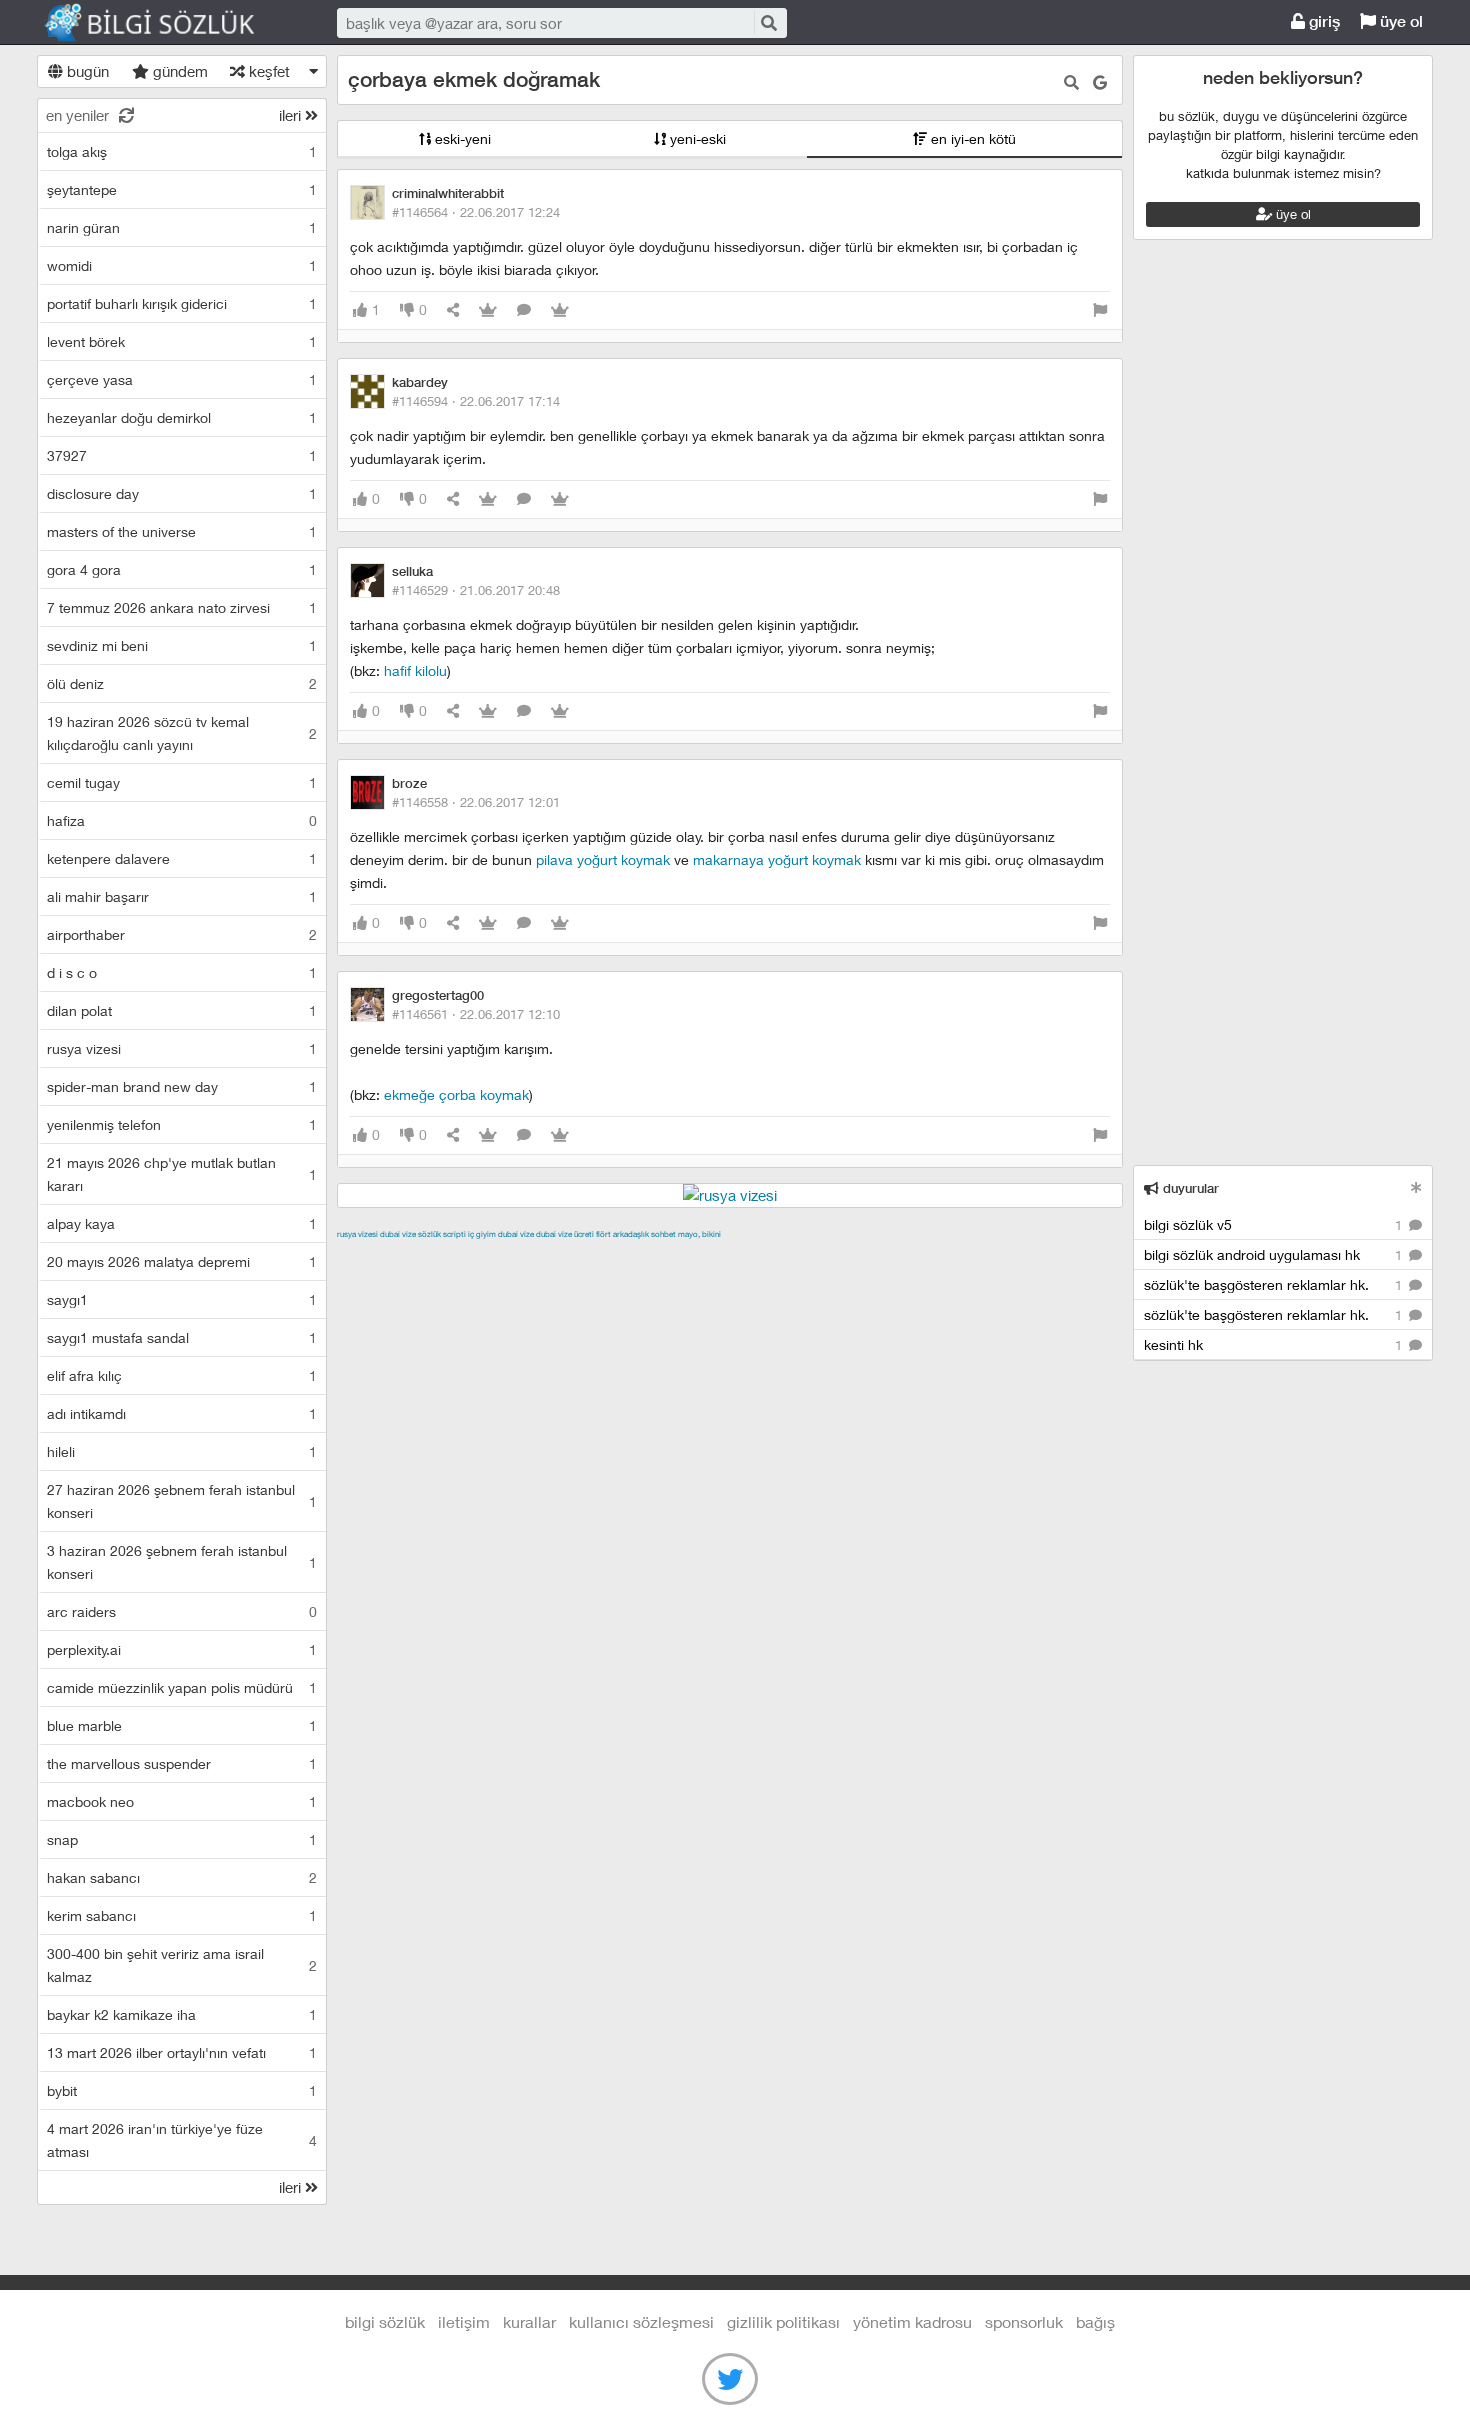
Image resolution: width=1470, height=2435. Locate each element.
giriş (1322, 21)
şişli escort (420, 1280)
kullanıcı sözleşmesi (641, 2321)
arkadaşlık (631, 1234)
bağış (1095, 2321)
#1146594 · (476, 401)
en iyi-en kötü (971, 138)
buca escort (564, 1257)
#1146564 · (476, 212)
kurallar (529, 2321)
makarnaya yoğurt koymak (777, 859)
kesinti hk (1275, 1344)
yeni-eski (696, 138)
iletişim (464, 2321)
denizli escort (652, 1257)
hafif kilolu (415, 670)
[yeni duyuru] (1416, 1187)
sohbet (663, 1234)
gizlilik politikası (783, 2321)
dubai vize (398, 1234)
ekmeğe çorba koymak (456, 1094)
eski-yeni (461, 138)
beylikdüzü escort (628, 1280)
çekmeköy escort (835, 1257)
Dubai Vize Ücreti (565, 1234)
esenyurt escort (512, 1280)
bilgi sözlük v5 (1275, 1224)
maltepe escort (469, 1257)
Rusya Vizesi (357, 1234)
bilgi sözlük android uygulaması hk (1275, 1254)
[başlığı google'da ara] (1100, 82)
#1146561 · (476, 1014)
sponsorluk (1024, 2321)
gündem (178, 71)
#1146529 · (476, 590)
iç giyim (482, 1234)
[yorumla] (524, 310)
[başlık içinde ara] (1071, 82)
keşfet (267, 71)
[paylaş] (453, 310)
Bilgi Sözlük (167, 23)
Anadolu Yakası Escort (971, 1257)
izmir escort (376, 1257)
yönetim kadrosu (912, 2321)
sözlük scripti (442, 1234)
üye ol (1399, 21)
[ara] (769, 22)
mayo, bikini (699, 1234)
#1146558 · (476, 802)
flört (603, 1234)
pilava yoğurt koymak (603, 859)
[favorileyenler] (560, 310)
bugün (86, 71)
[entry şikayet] (1100, 310)
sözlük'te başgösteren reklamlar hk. (1275, 1284)
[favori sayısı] (488, 310)
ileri (292, 115)
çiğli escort (736, 1257)
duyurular (1189, 1188)
